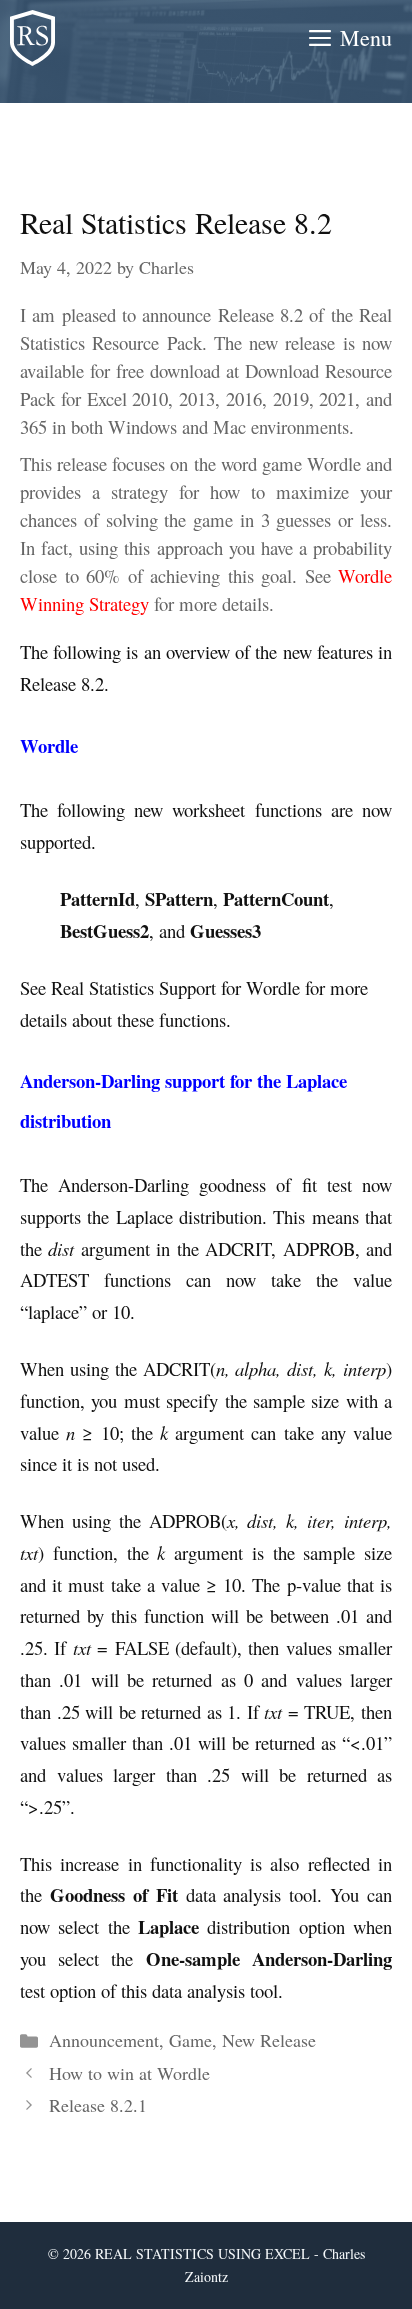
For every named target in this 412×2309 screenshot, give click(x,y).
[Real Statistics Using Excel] (32, 38)
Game (190, 2040)
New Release (269, 2040)
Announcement (104, 2040)
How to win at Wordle (129, 2073)
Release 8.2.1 (98, 2105)
